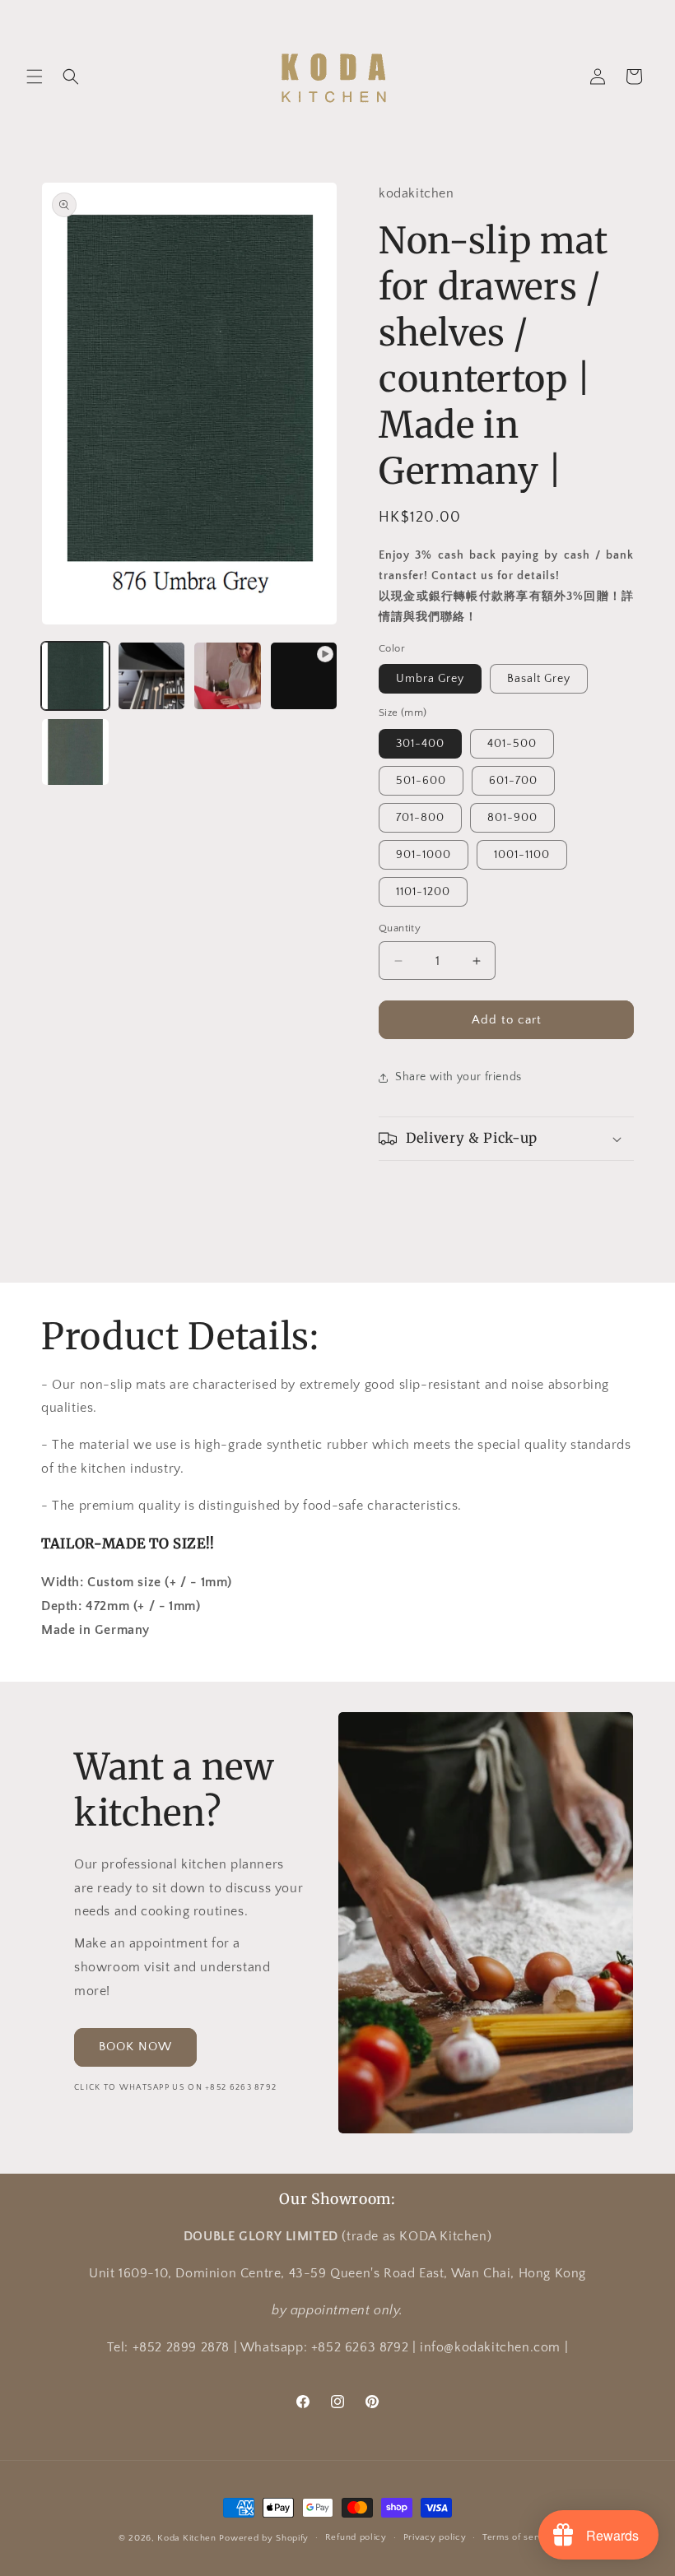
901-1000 (424, 855)
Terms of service (519, 2537)
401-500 (512, 744)
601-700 (513, 781)
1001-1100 (522, 855)
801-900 (512, 818)
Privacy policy (435, 2537)
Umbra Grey (430, 679)
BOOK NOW (135, 2047)
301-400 (420, 744)
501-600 (421, 781)
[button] (35, 77)
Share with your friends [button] (459, 1077)
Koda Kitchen (186, 2538)
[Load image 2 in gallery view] (152, 676)
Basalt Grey (539, 679)
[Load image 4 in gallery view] (75, 752)
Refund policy (356, 2537)
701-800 (420, 818)
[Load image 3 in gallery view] (228, 676)
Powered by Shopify (264, 2538)
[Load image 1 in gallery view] (75, 676)
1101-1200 (423, 892)
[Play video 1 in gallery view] (304, 676)
